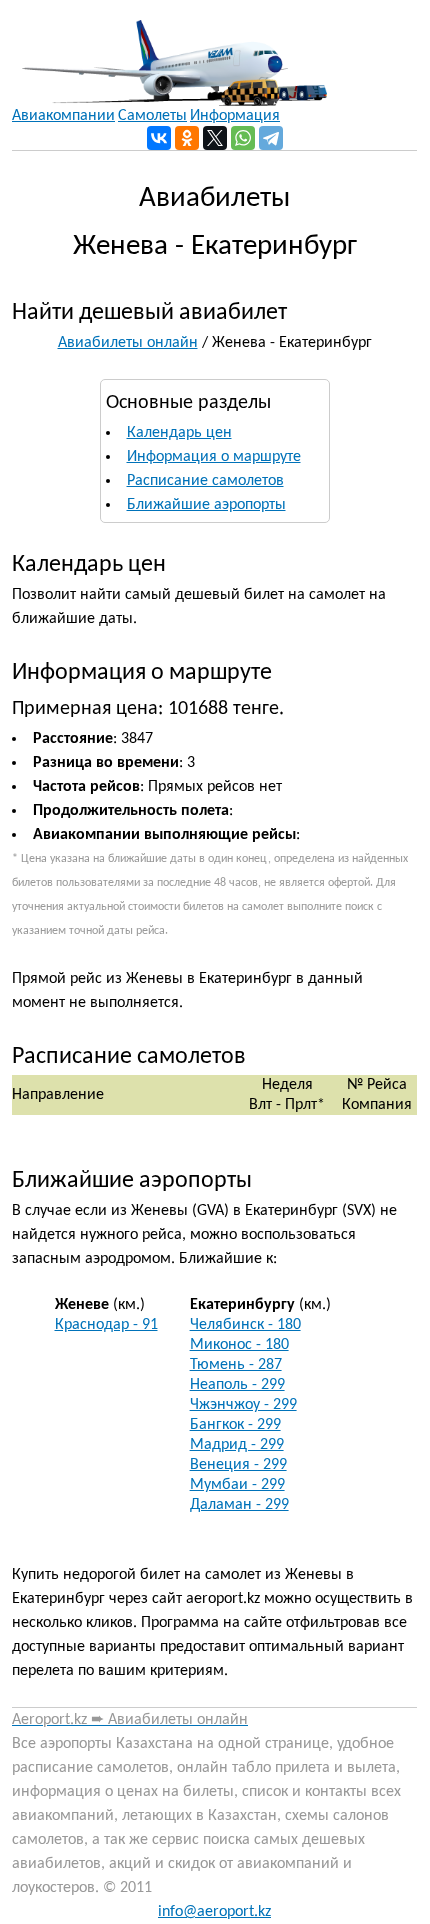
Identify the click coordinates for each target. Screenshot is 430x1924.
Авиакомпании (63, 116)
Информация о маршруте (214, 457)
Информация (235, 116)
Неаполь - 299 (237, 1385)
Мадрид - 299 (237, 1445)
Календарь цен (179, 433)
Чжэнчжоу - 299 (243, 1405)
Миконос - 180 (239, 1345)
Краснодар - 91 (106, 1325)
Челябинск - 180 (245, 1325)
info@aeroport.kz (214, 1912)
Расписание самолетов (205, 481)
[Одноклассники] (187, 138)
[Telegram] (271, 138)
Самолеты (152, 116)
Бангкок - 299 (235, 1425)
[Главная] (169, 53)
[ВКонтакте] (159, 138)
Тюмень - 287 (236, 1365)
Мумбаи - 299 (237, 1485)
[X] (215, 138)
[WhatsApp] (243, 138)
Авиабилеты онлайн (128, 343)
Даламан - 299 (239, 1505)
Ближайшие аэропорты (206, 505)
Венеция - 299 (238, 1465)
